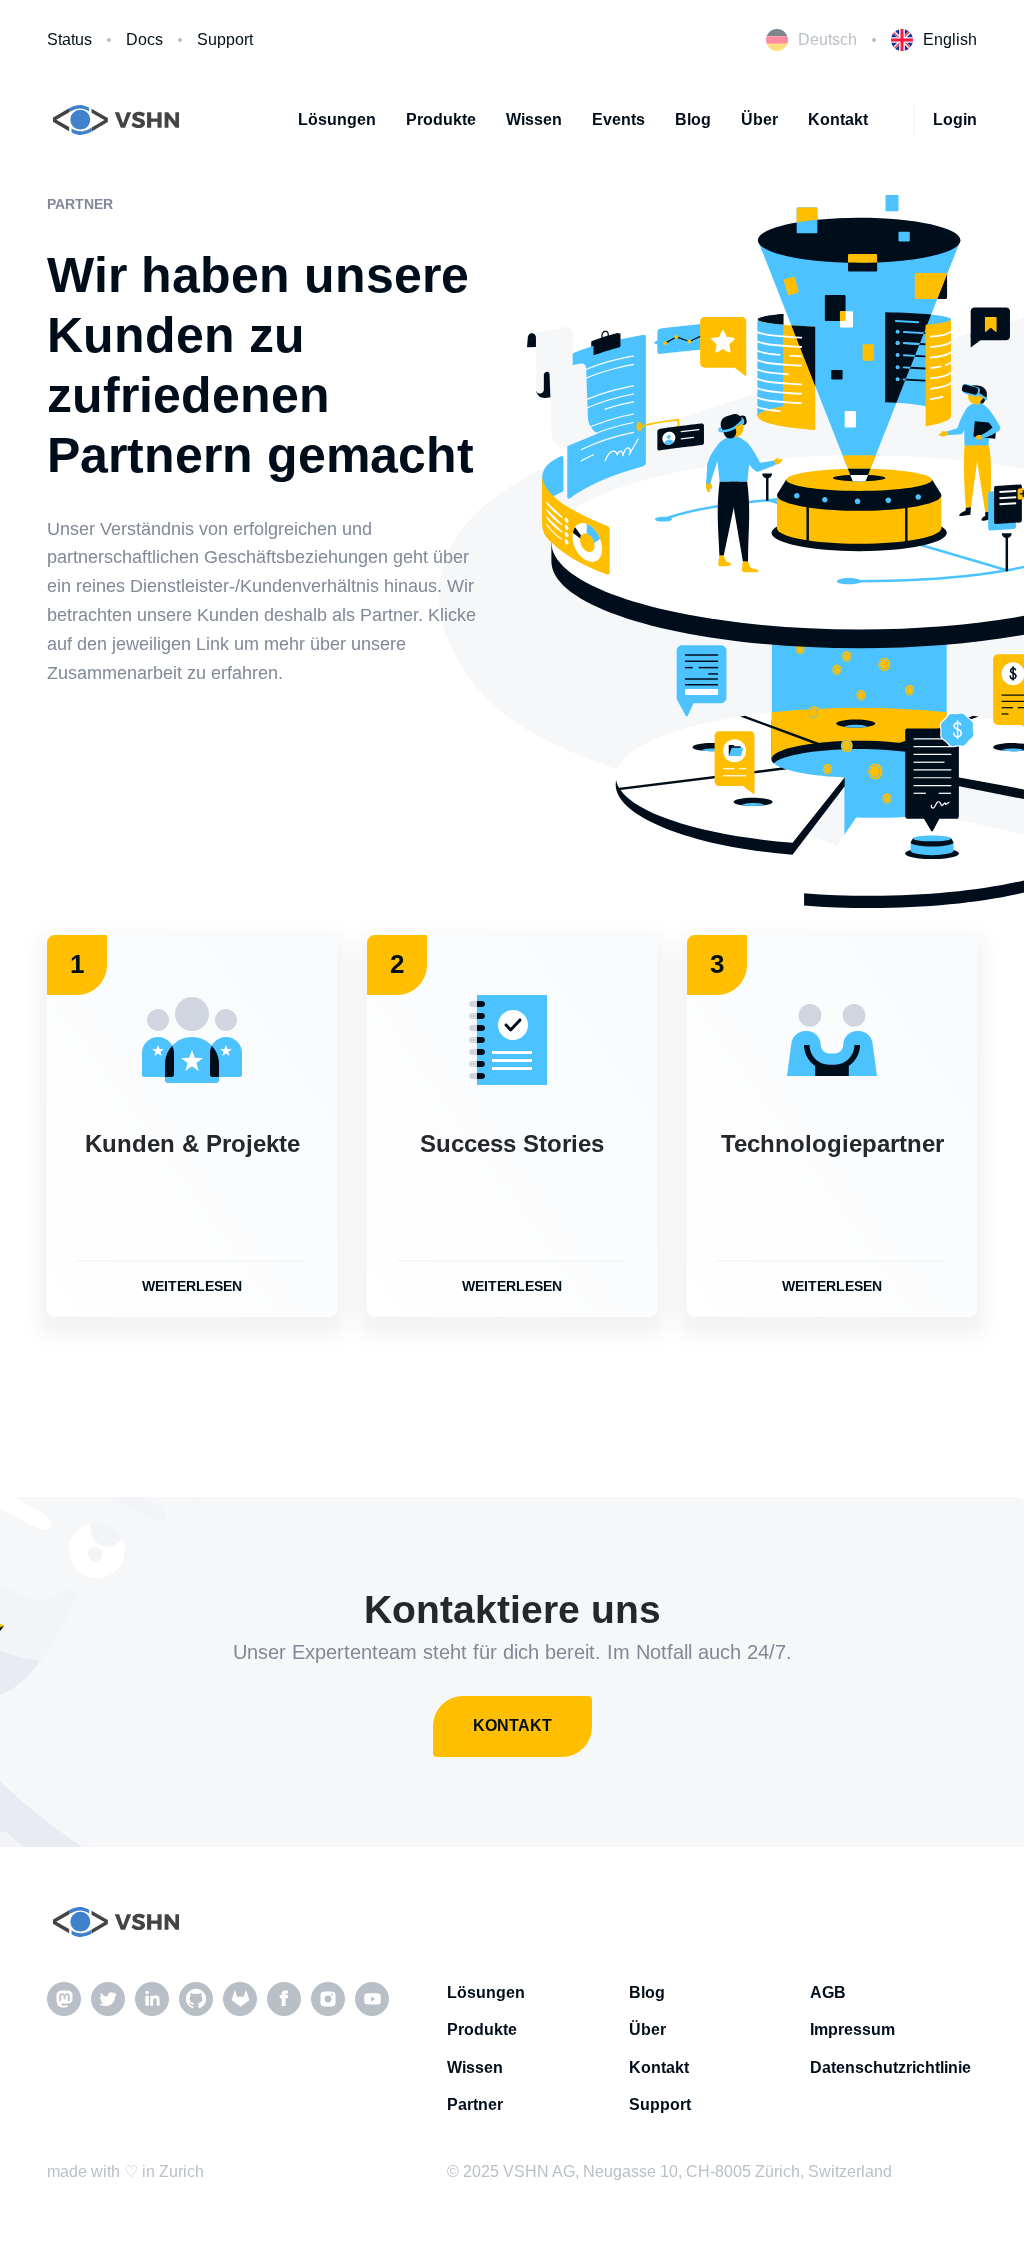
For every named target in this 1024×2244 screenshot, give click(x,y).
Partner (475, 2104)
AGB (828, 1992)
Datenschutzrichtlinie (890, 2067)
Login (955, 119)
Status (69, 39)
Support (225, 39)
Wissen (534, 119)
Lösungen (337, 119)
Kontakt (838, 119)
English (950, 39)
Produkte (441, 119)
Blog (693, 119)
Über (759, 119)
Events (618, 119)
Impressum (852, 2029)
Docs (144, 39)
